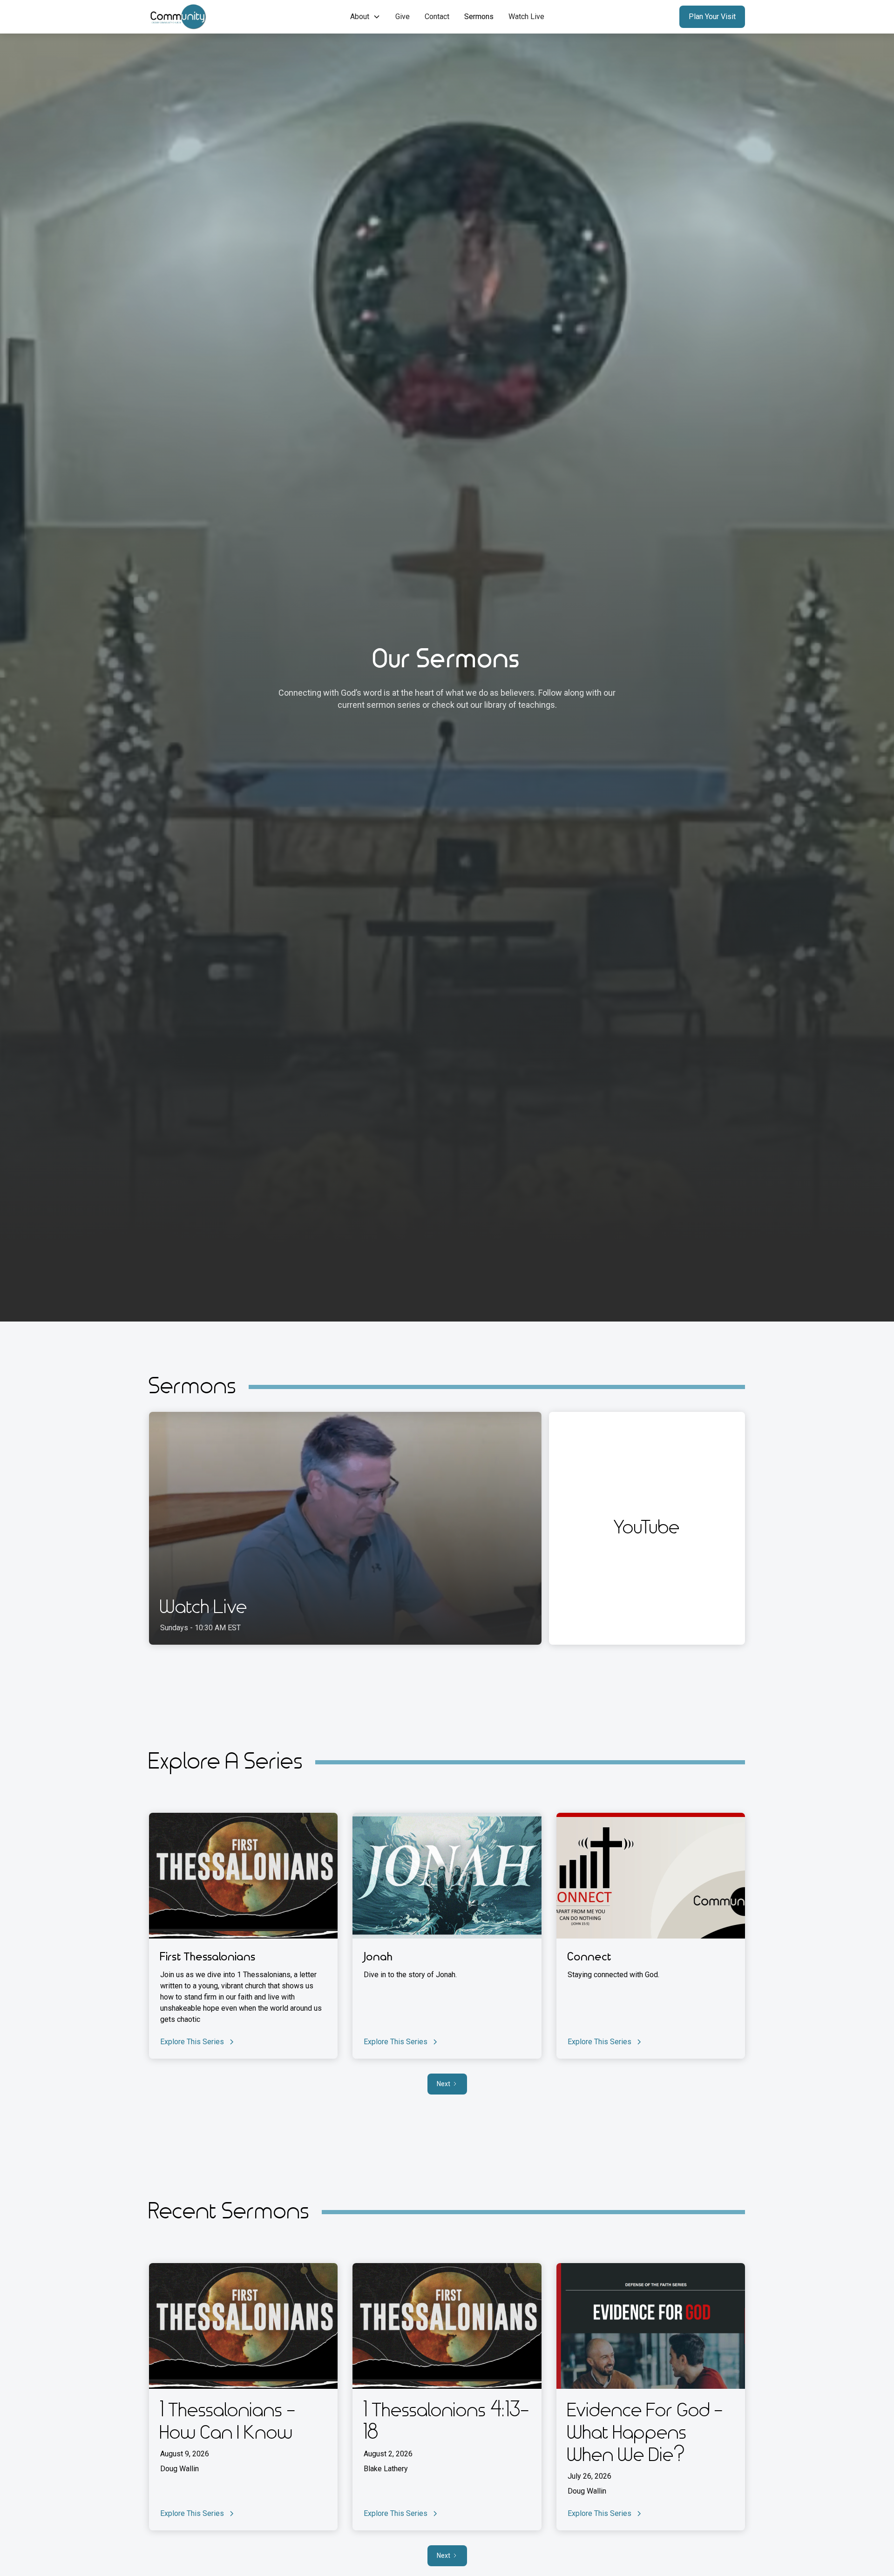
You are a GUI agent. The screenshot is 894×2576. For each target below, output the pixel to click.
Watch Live (526, 17)
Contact (437, 17)
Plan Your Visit (712, 17)
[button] (365, 17)
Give (403, 17)
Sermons (479, 17)
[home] (203, 17)
